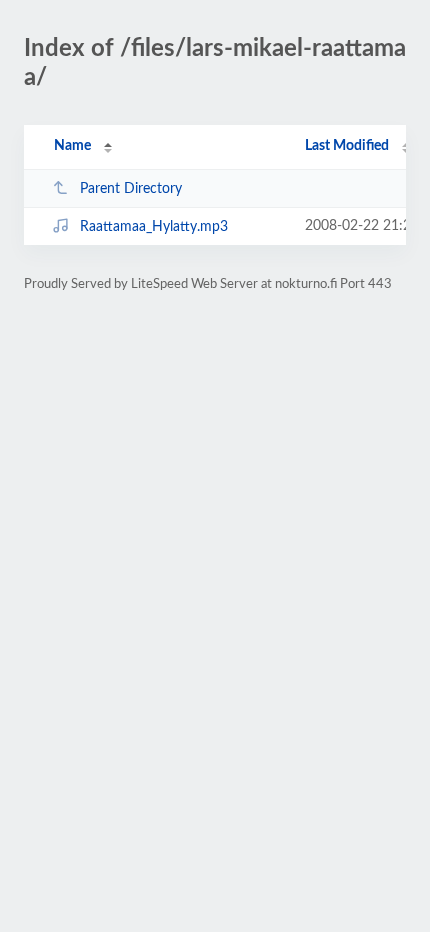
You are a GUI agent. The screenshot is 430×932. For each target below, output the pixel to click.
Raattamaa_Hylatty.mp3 (154, 227)
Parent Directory (131, 189)
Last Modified (347, 146)
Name (72, 146)
